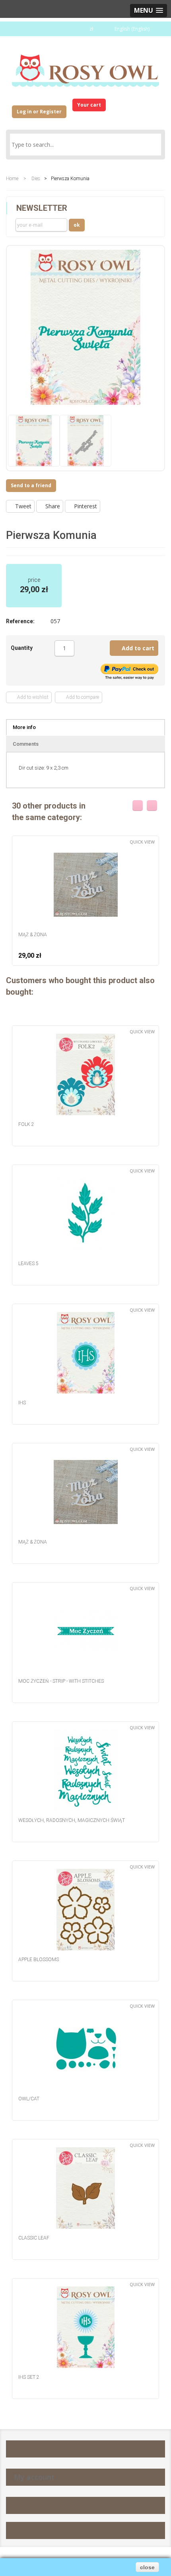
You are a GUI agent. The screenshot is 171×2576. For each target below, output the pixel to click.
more (78, 649)
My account (34, 2477)
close (147, 2567)
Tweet (22, 506)
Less (51, 649)
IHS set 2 (29, 2377)
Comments (26, 744)
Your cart (89, 105)
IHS (22, 1403)
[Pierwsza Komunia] (34, 441)
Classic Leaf (34, 2238)
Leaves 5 (28, 1264)
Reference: (20, 621)
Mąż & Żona (33, 935)
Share (52, 506)
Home (12, 179)
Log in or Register (39, 112)
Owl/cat (29, 2099)
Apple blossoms (39, 1960)
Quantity (22, 648)
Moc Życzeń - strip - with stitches (61, 1681)
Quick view (142, 842)
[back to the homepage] (85, 67)
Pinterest (85, 506)
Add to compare (81, 697)
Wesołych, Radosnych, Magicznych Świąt (72, 1820)
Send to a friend (31, 485)
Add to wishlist (32, 697)
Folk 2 (26, 1124)
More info (24, 727)
